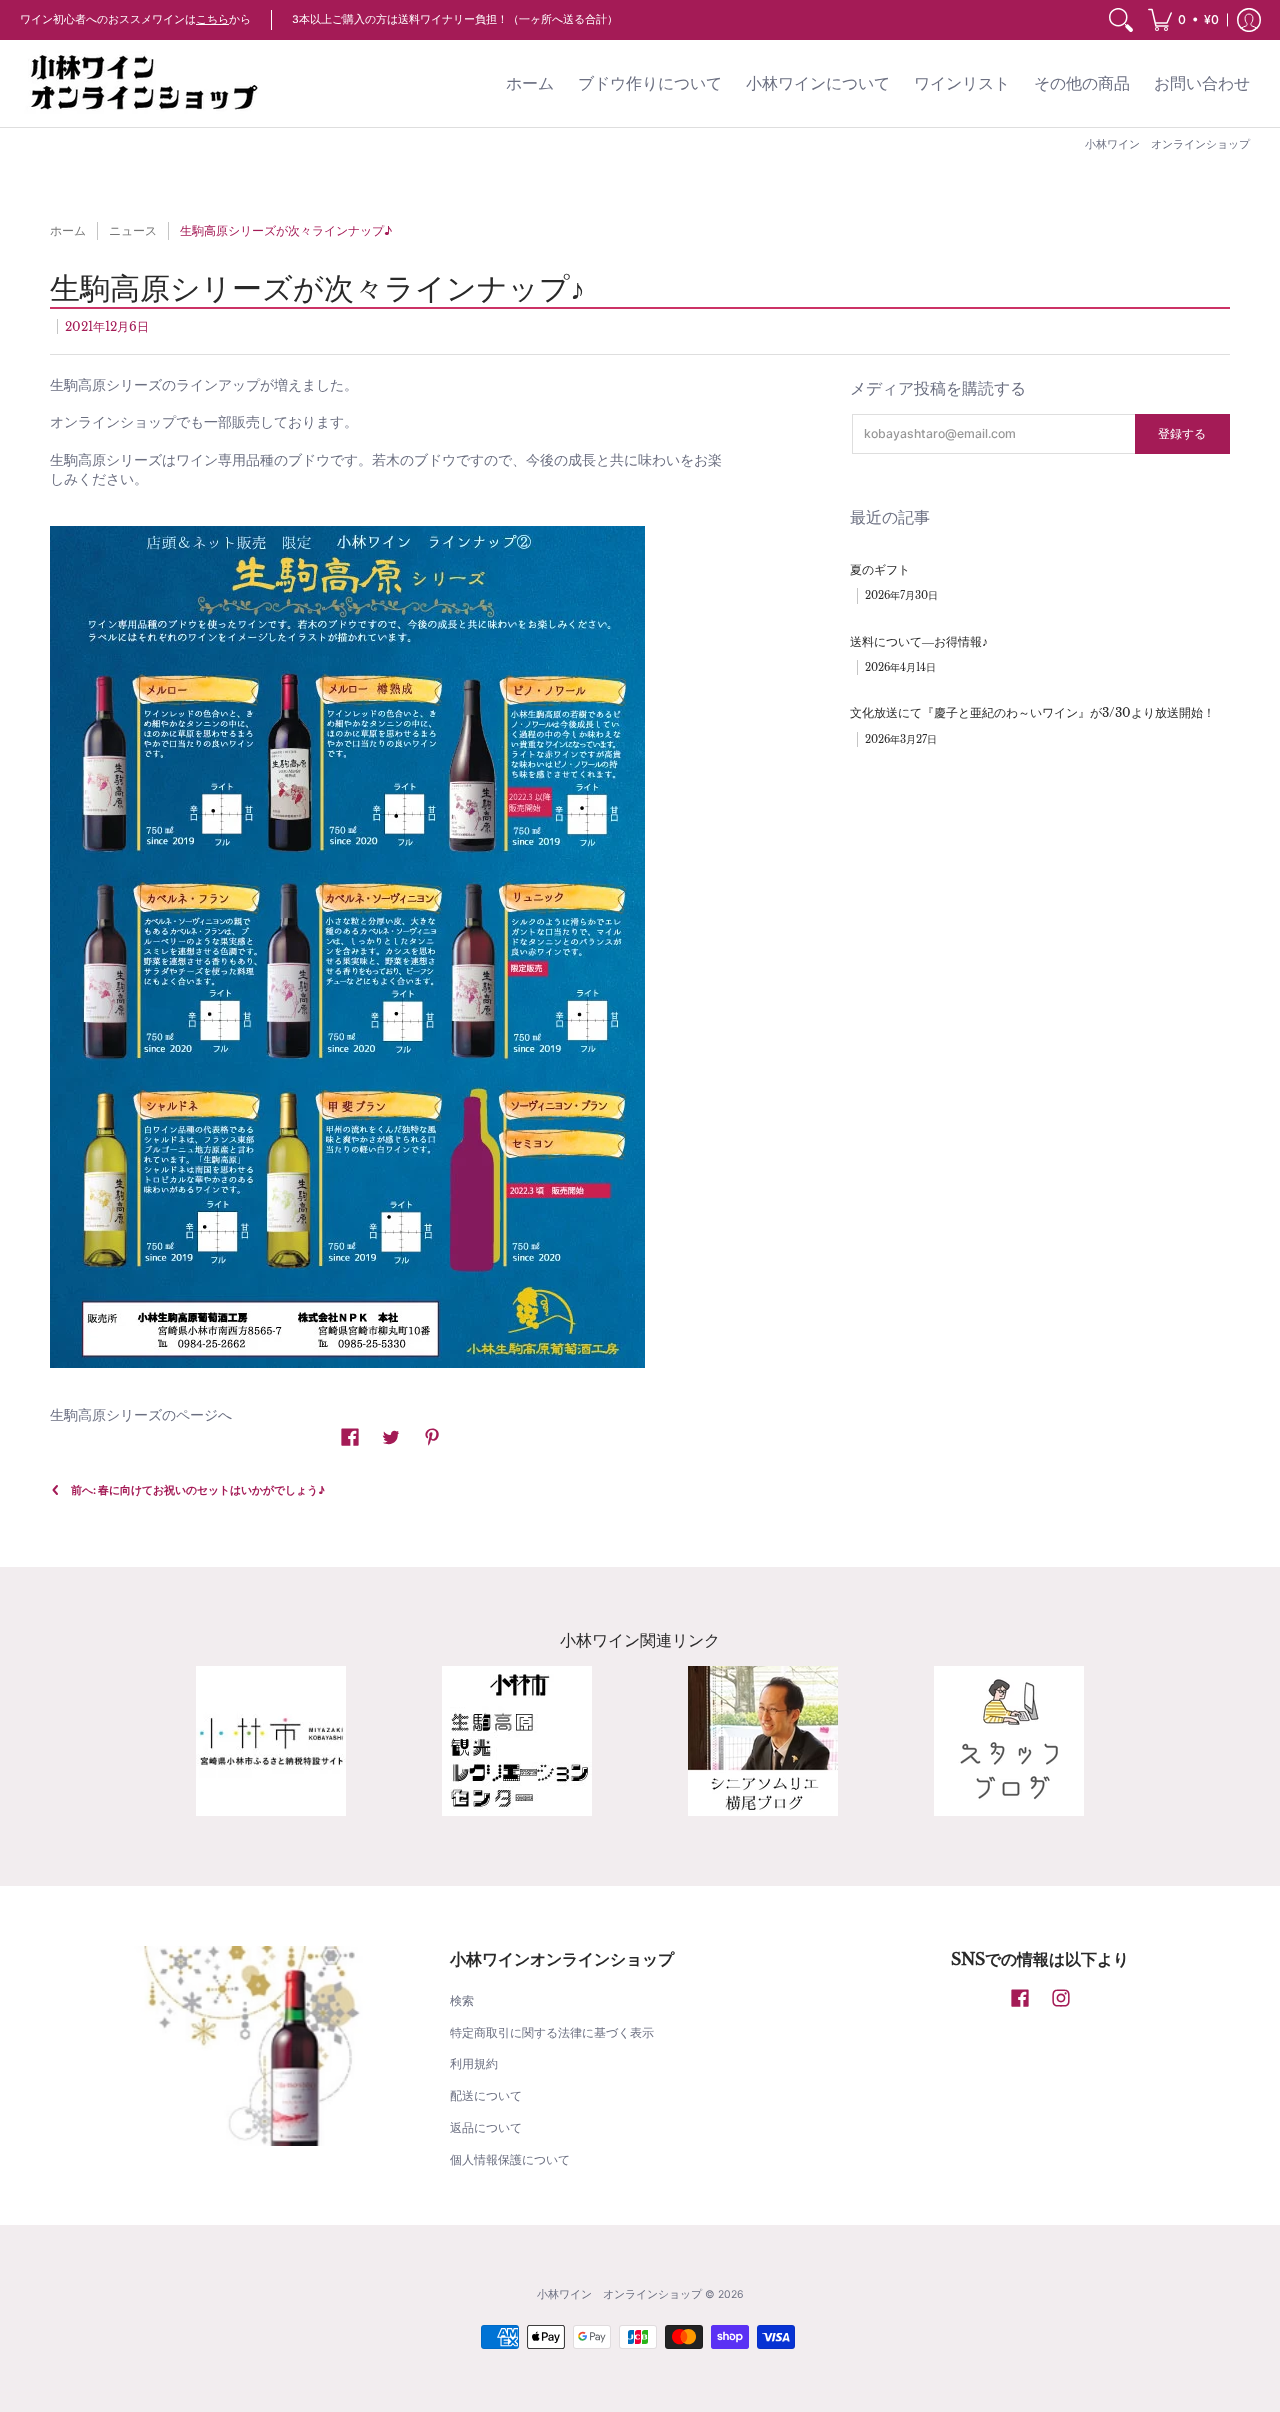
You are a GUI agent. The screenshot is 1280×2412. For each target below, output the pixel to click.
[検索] (1121, 20)
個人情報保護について (510, 2159)
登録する (1182, 433)
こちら (212, 19)
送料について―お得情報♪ (919, 641)
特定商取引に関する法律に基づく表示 (552, 2032)
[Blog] (763, 1741)
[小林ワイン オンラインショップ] (145, 83)
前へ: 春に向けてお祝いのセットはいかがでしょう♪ (198, 1490)
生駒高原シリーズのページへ (141, 1414)
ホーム (68, 230)
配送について (486, 2095)
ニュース (133, 230)
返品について (486, 2127)
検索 (462, 2000)
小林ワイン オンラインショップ (619, 2294)
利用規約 (474, 2063)
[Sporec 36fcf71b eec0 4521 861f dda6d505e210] (517, 1741)
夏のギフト (880, 569)
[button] (1183, 20)
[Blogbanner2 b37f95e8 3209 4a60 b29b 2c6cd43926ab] (1009, 1741)
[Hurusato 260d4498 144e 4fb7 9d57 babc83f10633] (271, 1741)
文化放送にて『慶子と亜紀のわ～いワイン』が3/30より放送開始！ (1032, 712)
